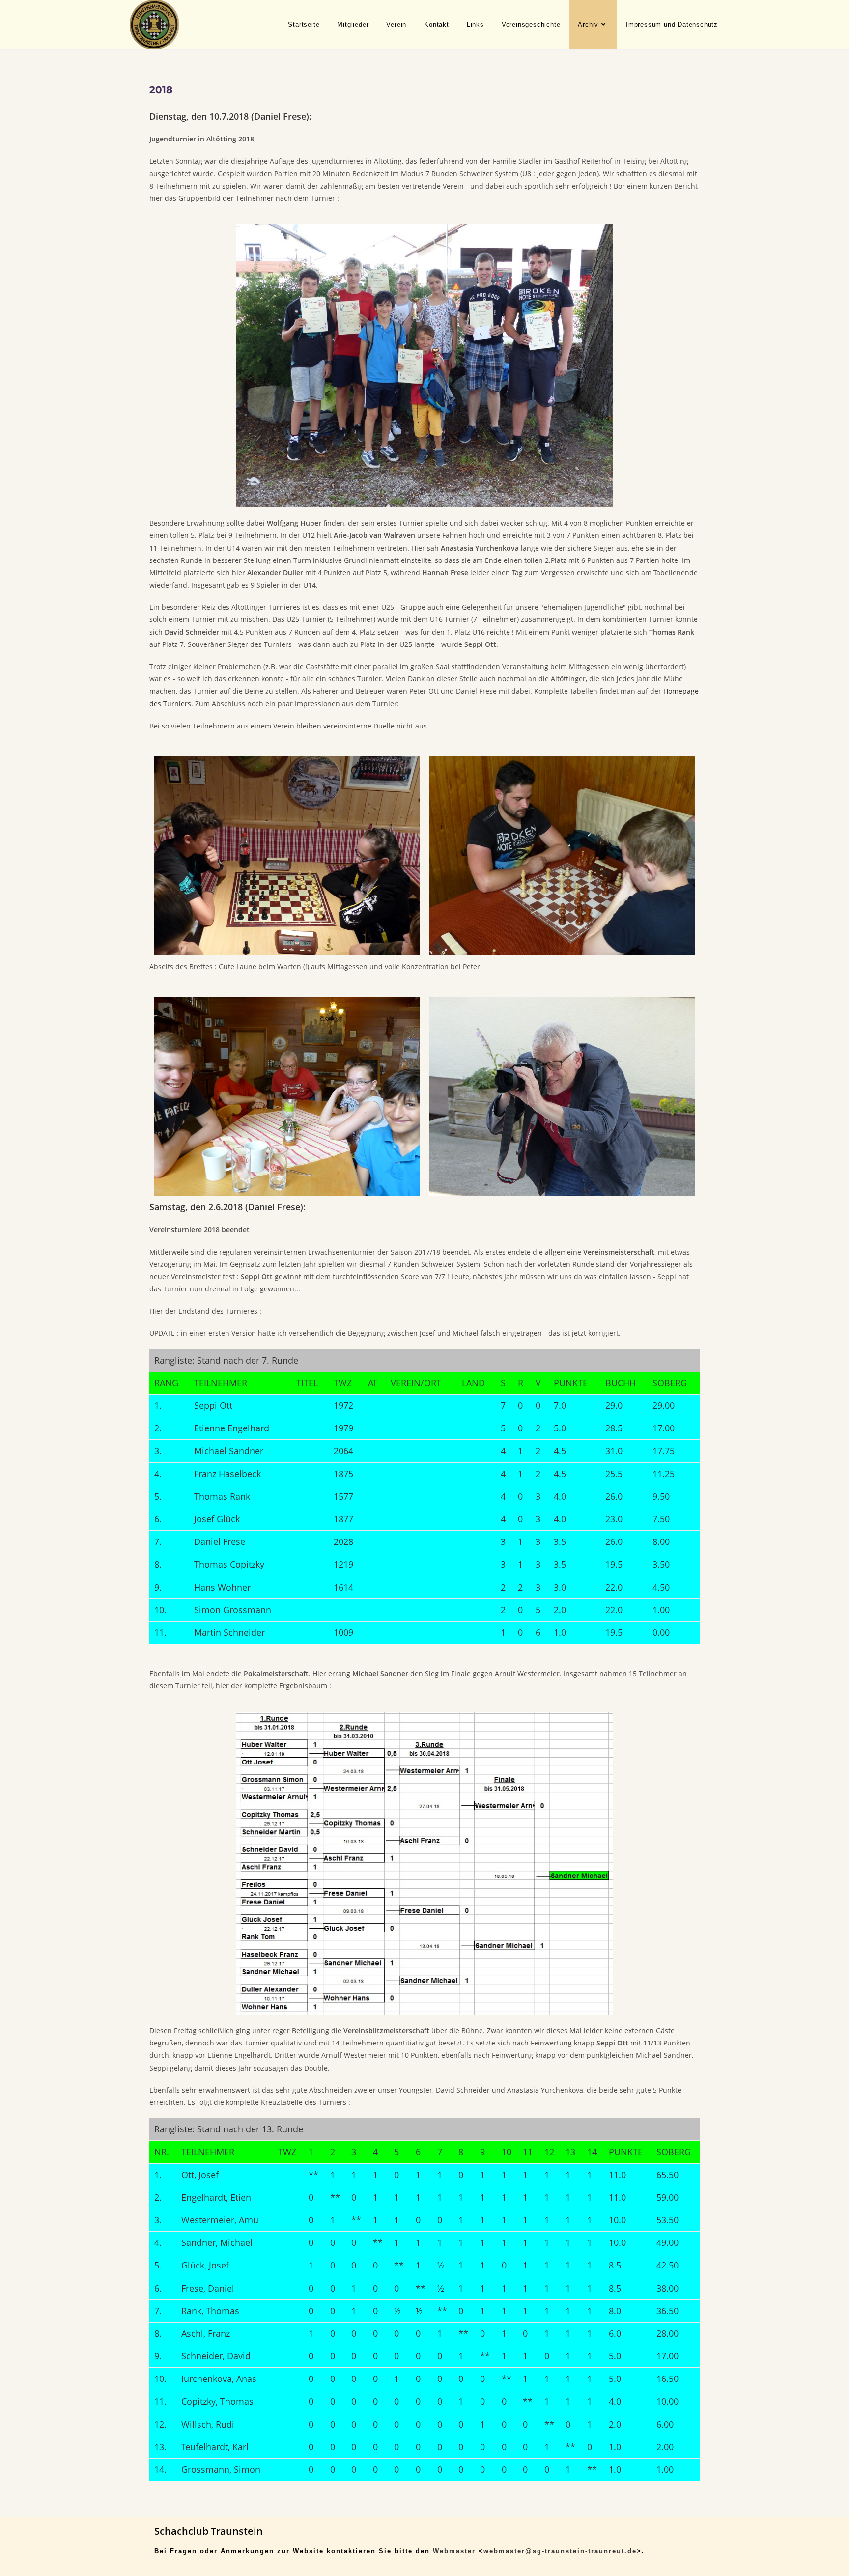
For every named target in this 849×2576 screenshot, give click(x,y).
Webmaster (454, 2551)
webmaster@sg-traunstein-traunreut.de (560, 2551)
